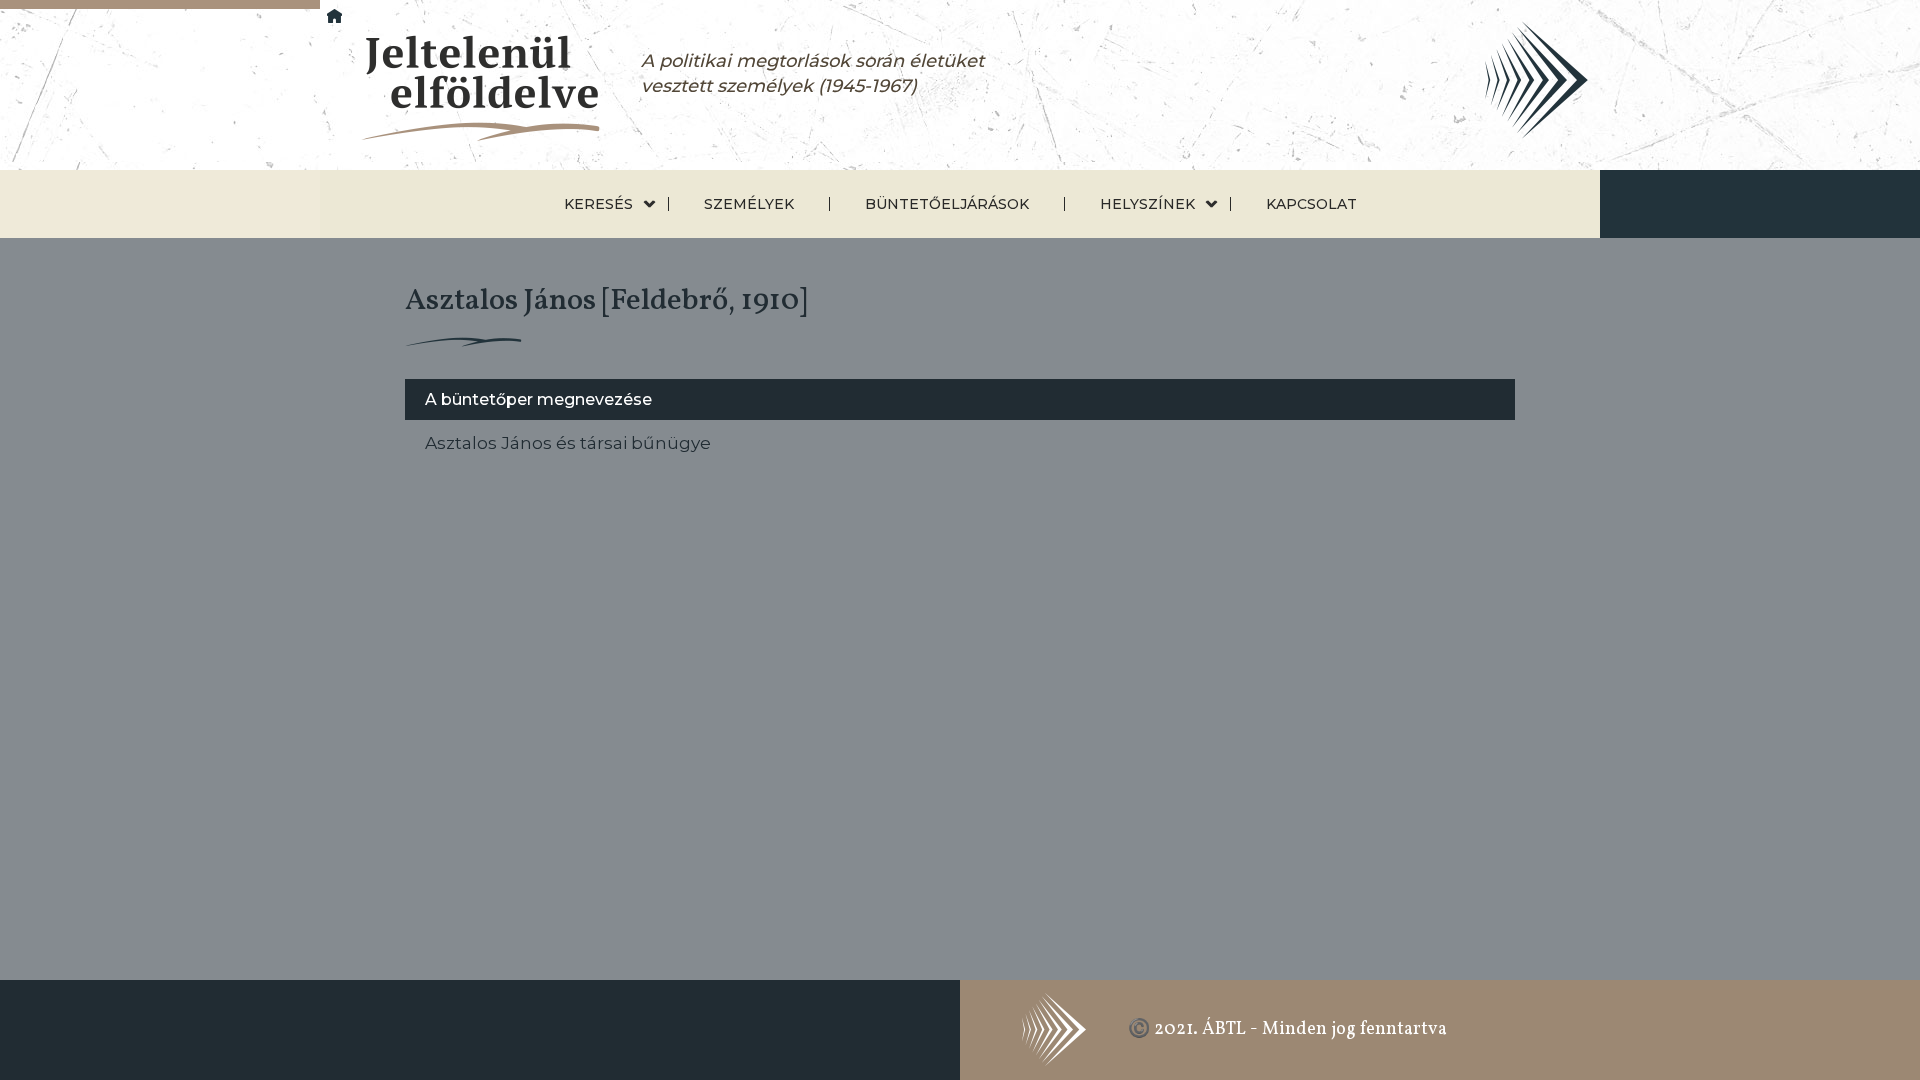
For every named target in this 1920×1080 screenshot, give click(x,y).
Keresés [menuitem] (598, 204)
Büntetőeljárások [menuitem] (947, 204)
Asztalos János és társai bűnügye (568, 442)
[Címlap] (463, 89)
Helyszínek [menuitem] (1147, 204)
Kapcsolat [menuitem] (1311, 204)
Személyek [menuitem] (749, 204)
